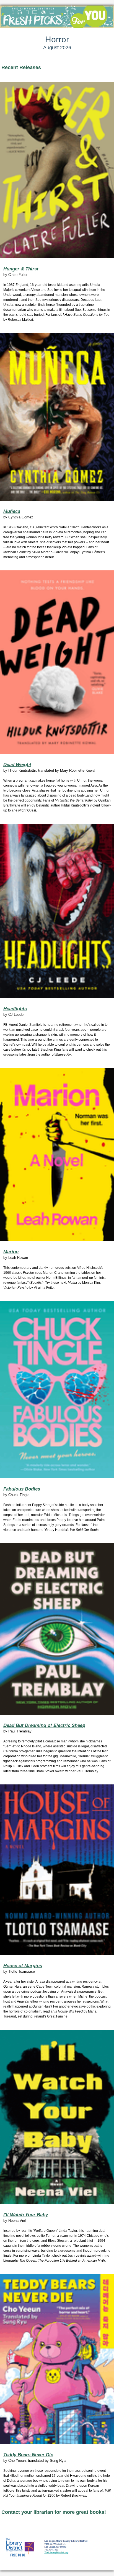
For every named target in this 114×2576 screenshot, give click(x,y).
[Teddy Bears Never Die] (57, 2359)
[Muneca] (57, 417)
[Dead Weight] (57, 662)
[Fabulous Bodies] (57, 1390)
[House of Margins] (57, 1870)
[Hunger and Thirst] (57, 170)
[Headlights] (57, 911)
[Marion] (57, 1154)
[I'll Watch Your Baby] (57, 2117)
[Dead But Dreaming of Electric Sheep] (57, 1629)
